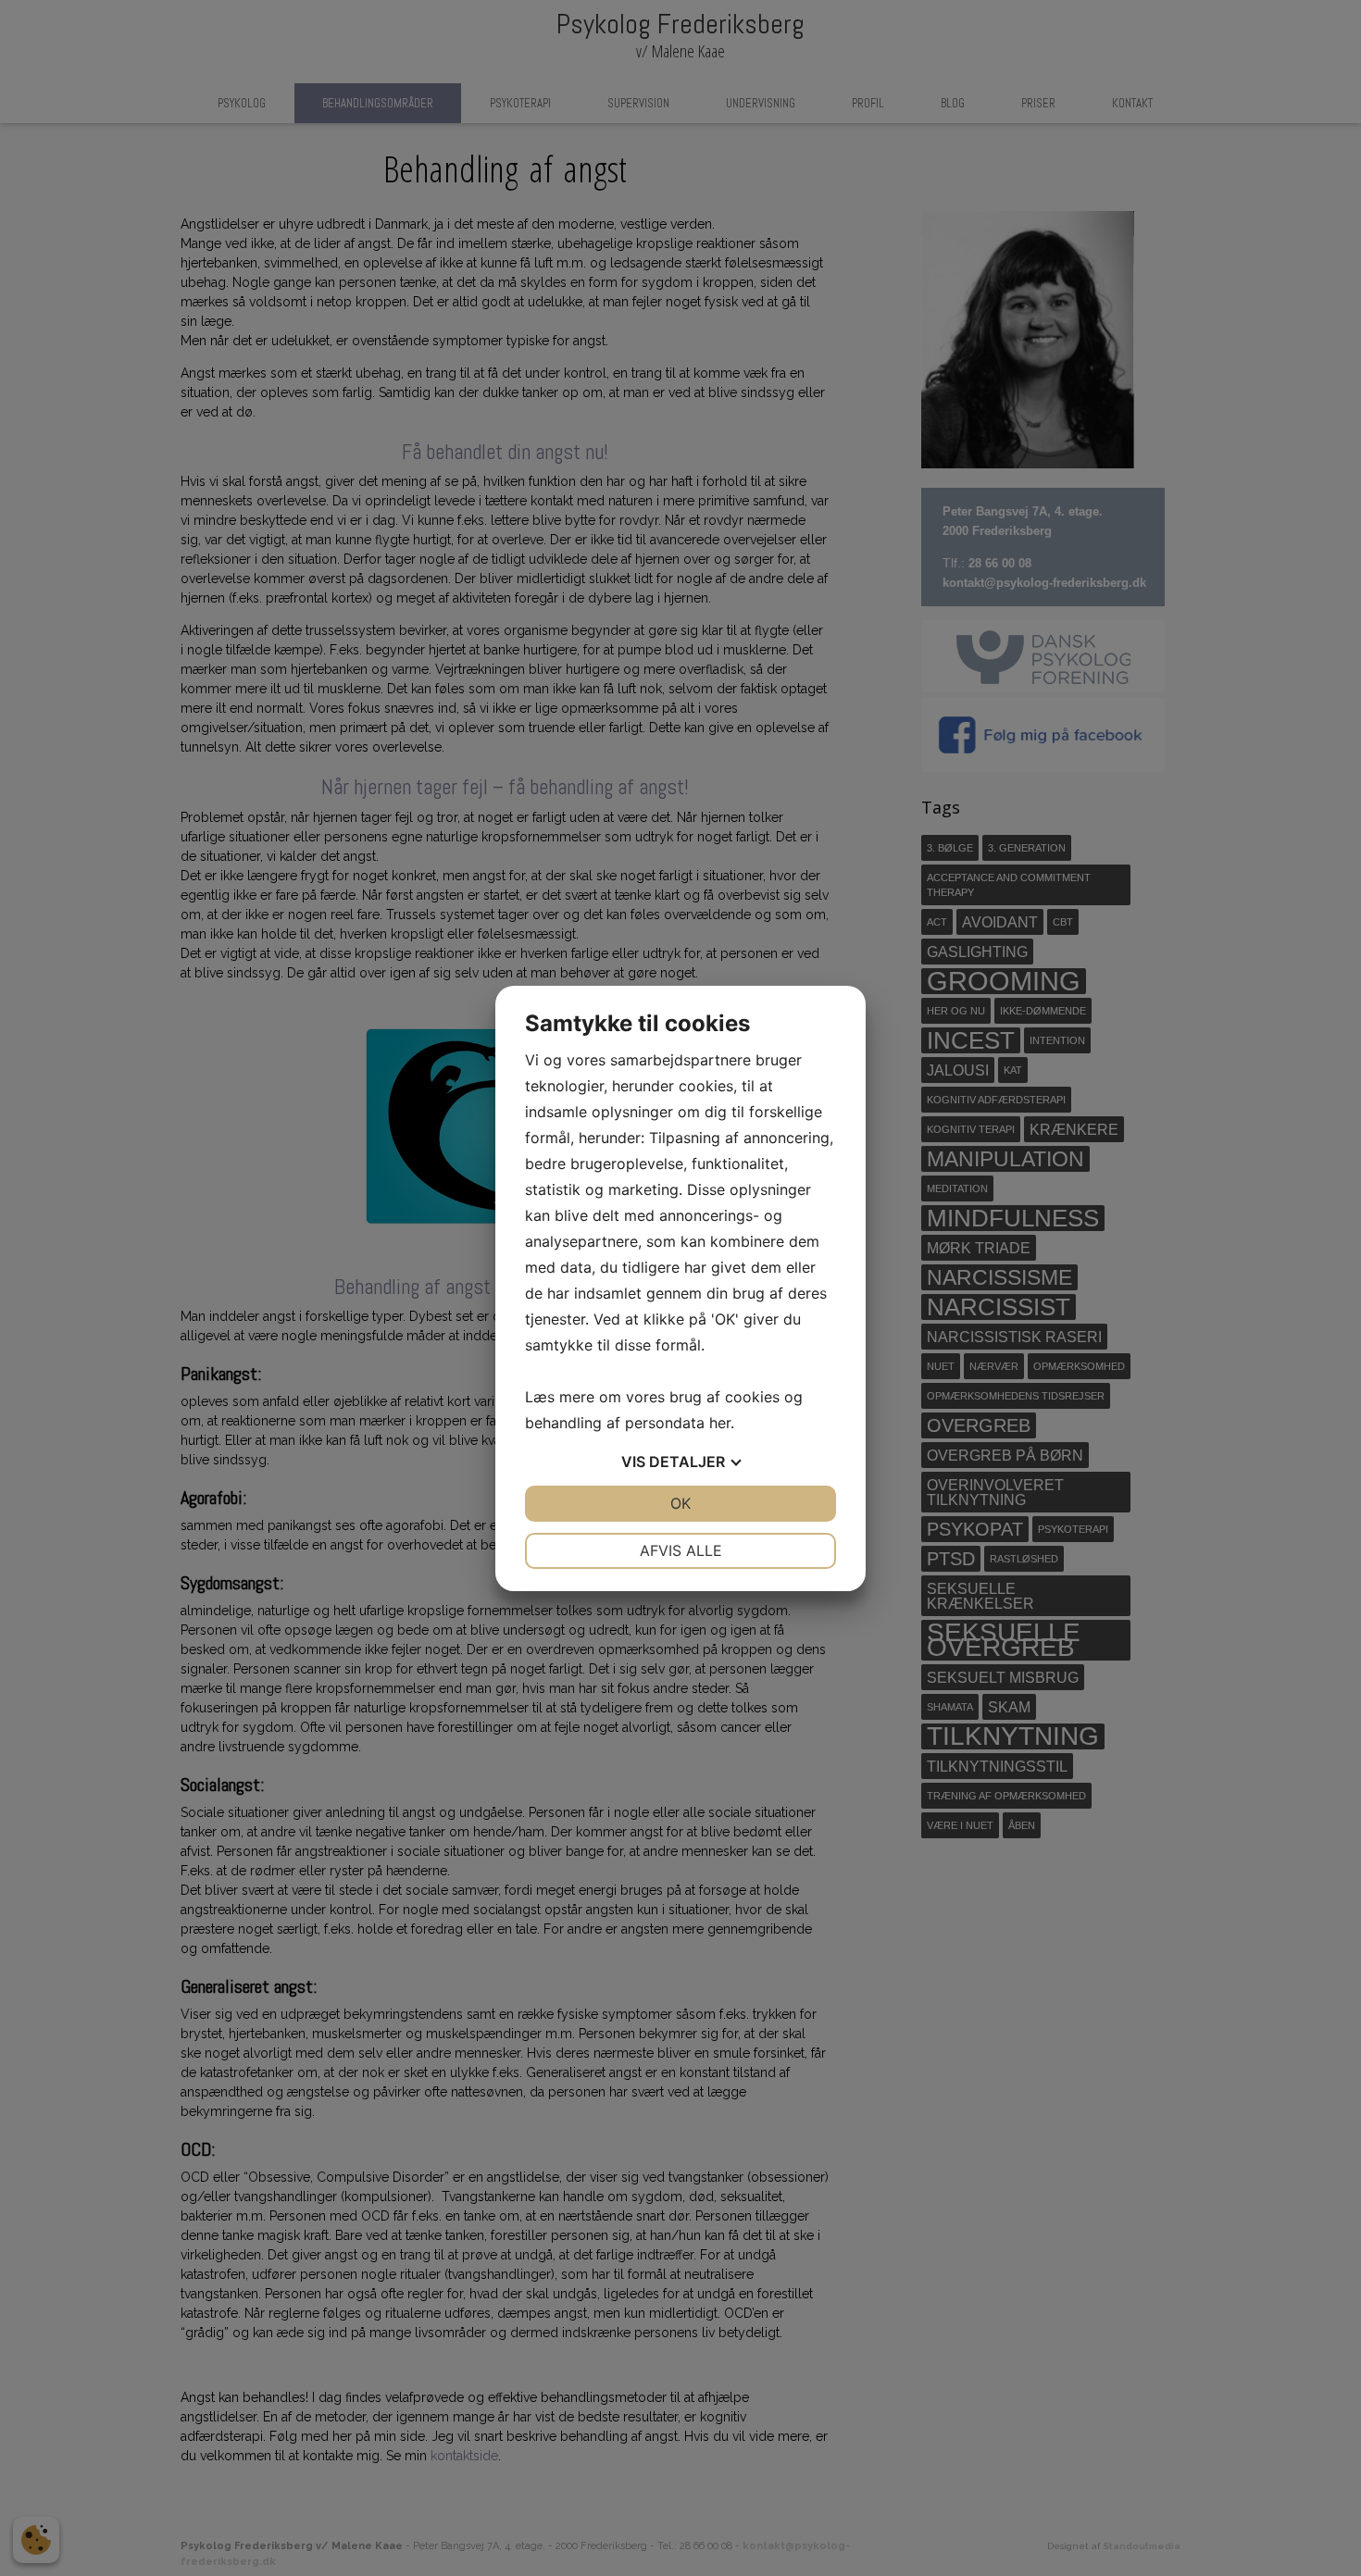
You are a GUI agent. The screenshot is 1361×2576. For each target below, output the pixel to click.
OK (680, 1503)
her (720, 1423)
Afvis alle (681, 1550)
